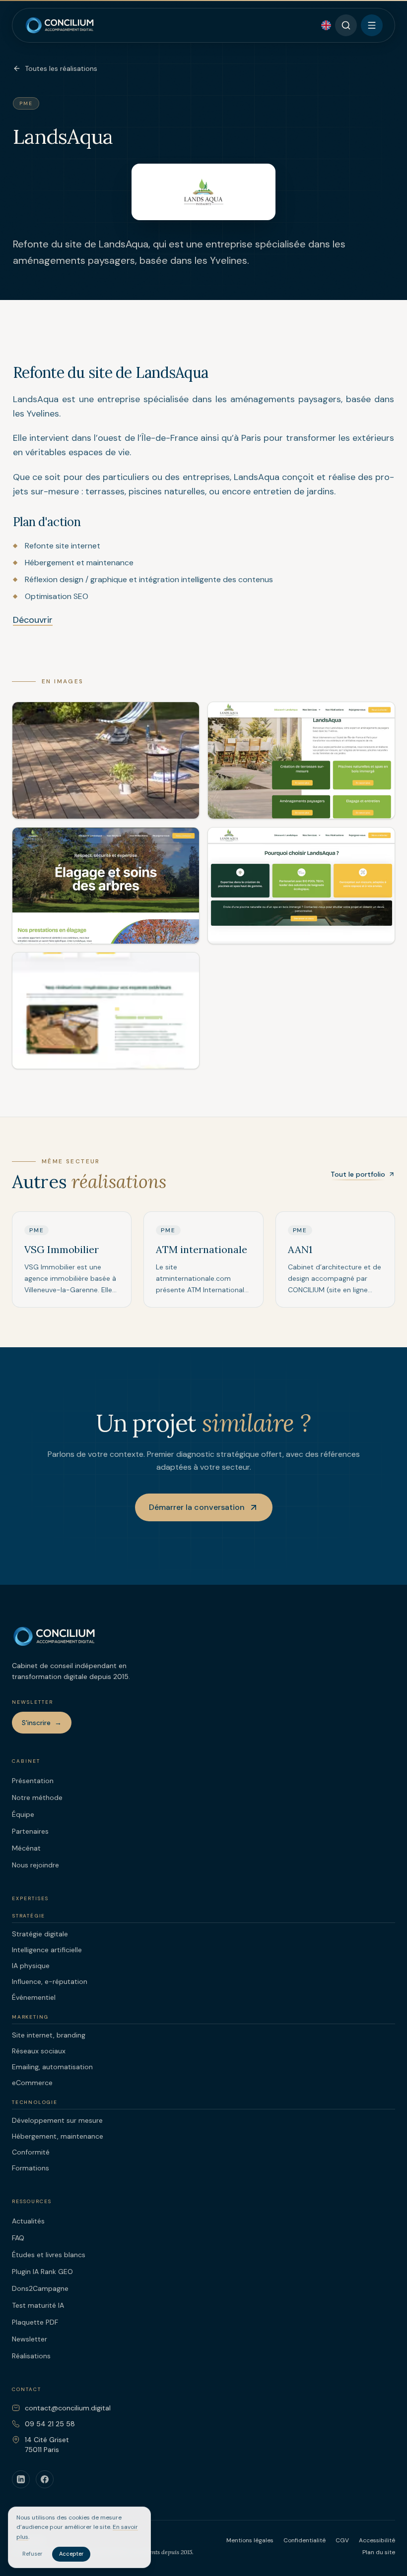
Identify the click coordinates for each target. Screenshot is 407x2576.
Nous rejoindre (35, 1865)
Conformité (31, 2152)
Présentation (33, 1781)
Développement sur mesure (57, 2120)
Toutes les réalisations (61, 68)
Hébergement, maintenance (58, 2136)
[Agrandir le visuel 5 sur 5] (106, 1011)
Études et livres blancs (49, 2255)
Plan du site (379, 2552)
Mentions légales (250, 2540)
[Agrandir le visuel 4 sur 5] (301, 886)
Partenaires (30, 1831)
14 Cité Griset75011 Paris (47, 2445)
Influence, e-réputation (50, 1981)
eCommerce (32, 2083)
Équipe (23, 1814)
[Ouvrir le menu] (372, 25)
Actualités (28, 2221)
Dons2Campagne (40, 2288)
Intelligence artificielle (47, 1950)
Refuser (32, 2554)
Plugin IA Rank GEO (42, 2272)
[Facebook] (45, 2479)
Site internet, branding (49, 2035)
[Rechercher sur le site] (346, 25)
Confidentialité (305, 2540)
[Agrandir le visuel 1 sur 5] (106, 760)
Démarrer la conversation (197, 1507)
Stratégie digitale (40, 1934)
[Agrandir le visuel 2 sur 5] (301, 760)
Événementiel (34, 1997)
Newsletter (30, 2339)
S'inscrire (42, 1723)
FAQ (18, 2238)
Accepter (71, 2554)
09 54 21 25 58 (50, 2424)
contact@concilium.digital (68, 2408)
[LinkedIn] (21, 2479)
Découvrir (33, 620)
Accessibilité (377, 2540)
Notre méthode (37, 1797)
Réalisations (31, 2356)
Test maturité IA (38, 2305)
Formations (31, 2168)
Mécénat (26, 1848)
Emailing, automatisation (52, 2067)
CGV (342, 2540)
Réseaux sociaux (39, 2051)
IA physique (31, 1966)
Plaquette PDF (35, 2322)
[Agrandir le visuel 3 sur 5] (106, 886)
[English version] (326, 25)
